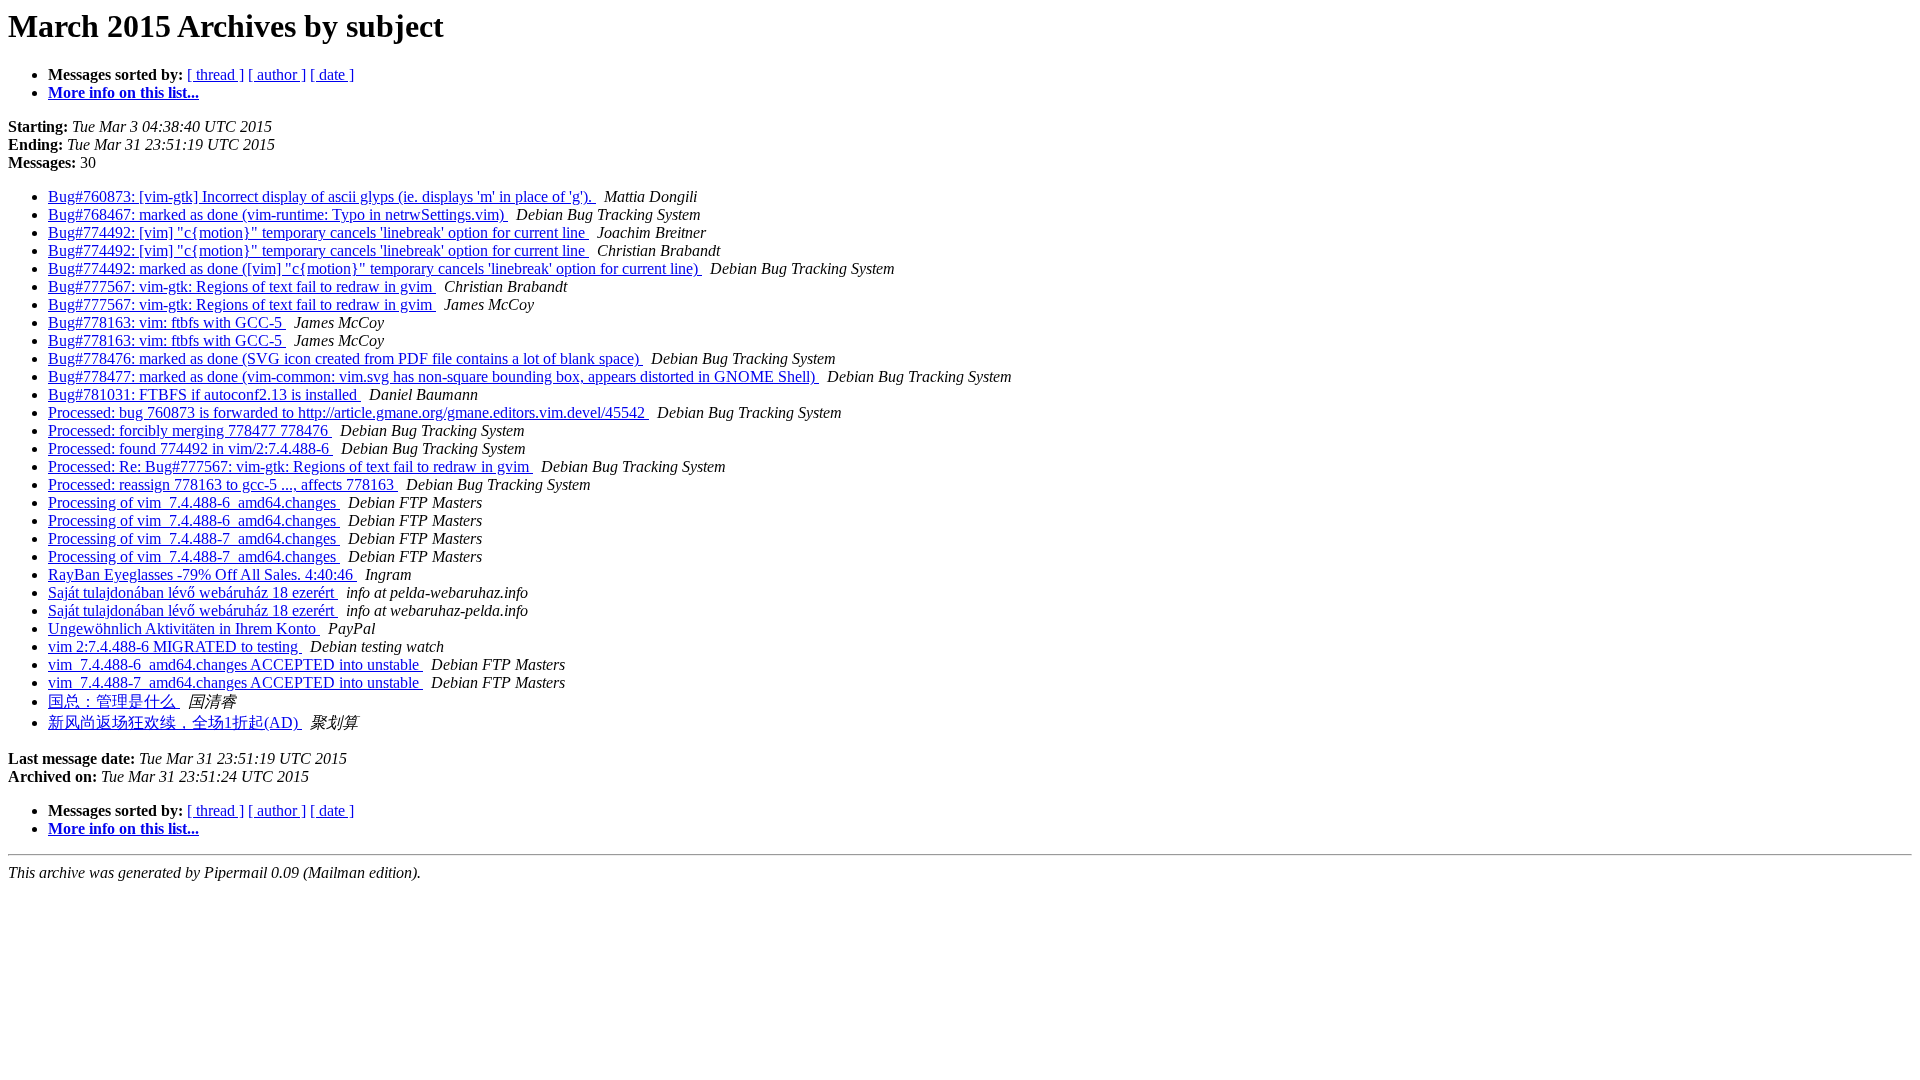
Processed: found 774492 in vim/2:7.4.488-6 (190, 448)
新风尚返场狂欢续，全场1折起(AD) (175, 722)
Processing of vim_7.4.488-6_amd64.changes (194, 502)
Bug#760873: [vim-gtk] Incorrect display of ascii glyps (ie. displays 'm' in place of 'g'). (322, 196)
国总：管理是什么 (114, 701)
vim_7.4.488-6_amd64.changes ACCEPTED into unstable (235, 664)
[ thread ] (215, 74)
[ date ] (332, 74)
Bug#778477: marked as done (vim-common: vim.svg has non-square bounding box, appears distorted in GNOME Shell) (433, 376)
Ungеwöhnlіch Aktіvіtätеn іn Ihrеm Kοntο (184, 628)
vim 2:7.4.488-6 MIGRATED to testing (175, 646)
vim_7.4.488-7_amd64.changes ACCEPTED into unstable (235, 682)
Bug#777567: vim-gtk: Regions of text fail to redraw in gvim (242, 286)
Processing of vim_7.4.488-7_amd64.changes (194, 538)
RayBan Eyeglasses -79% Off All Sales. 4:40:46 (202, 574)
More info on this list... (123, 92)
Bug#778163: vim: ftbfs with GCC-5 (167, 322)
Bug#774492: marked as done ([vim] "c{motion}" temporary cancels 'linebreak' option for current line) (375, 268)
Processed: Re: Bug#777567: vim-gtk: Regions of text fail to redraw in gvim (290, 466)
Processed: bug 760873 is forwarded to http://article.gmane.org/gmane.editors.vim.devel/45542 (348, 412)
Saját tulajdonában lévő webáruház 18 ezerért (193, 592)
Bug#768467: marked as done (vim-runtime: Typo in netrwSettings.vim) (278, 214)
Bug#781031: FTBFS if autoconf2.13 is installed (204, 394)
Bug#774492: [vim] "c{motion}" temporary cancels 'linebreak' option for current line (318, 232)
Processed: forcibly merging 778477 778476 (190, 430)
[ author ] (277, 74)
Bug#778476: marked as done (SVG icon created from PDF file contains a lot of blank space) (345, 358)
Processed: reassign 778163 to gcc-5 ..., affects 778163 (223, 484)
